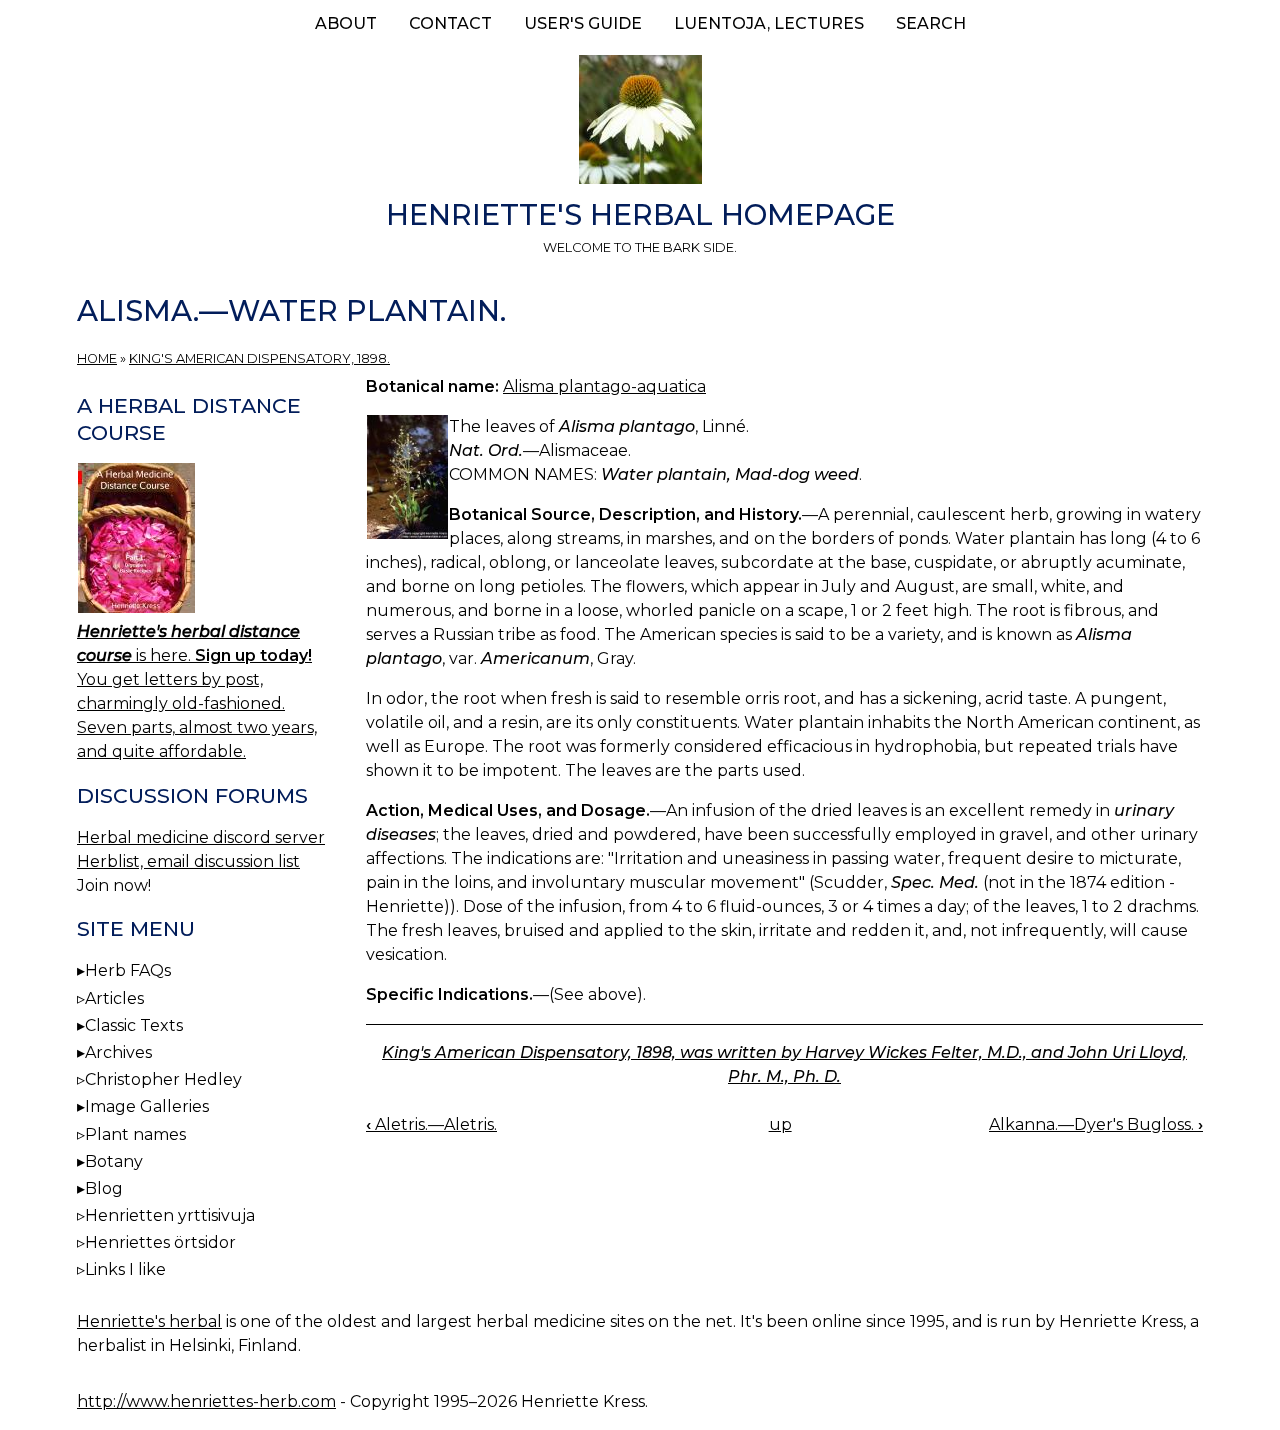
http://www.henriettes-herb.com (206, 1401)
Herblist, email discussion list (188, 861)
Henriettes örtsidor (160, 1242)
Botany (114, 1161)
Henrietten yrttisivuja (170, 1215)
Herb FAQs (128, 970)
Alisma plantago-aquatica (604, 386)
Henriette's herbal (149, 1321)
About (346, 23)
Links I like (125, 1269)
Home (97, 358)
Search (931, 23)
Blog (104, 1188)
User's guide (583, 23)
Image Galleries (147, 1106)
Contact (450, 23)
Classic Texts (134, 1025)
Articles (114, 998)
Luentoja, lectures (769, 23)
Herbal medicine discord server (201, 837)
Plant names (135, 1134)
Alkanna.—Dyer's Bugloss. (1096, 1124)
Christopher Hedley (163, 1079)
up (780, 1124)
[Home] (640, 123)
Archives (118, 1052)
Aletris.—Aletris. (431, 1124)
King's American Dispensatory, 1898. (259, 358)
